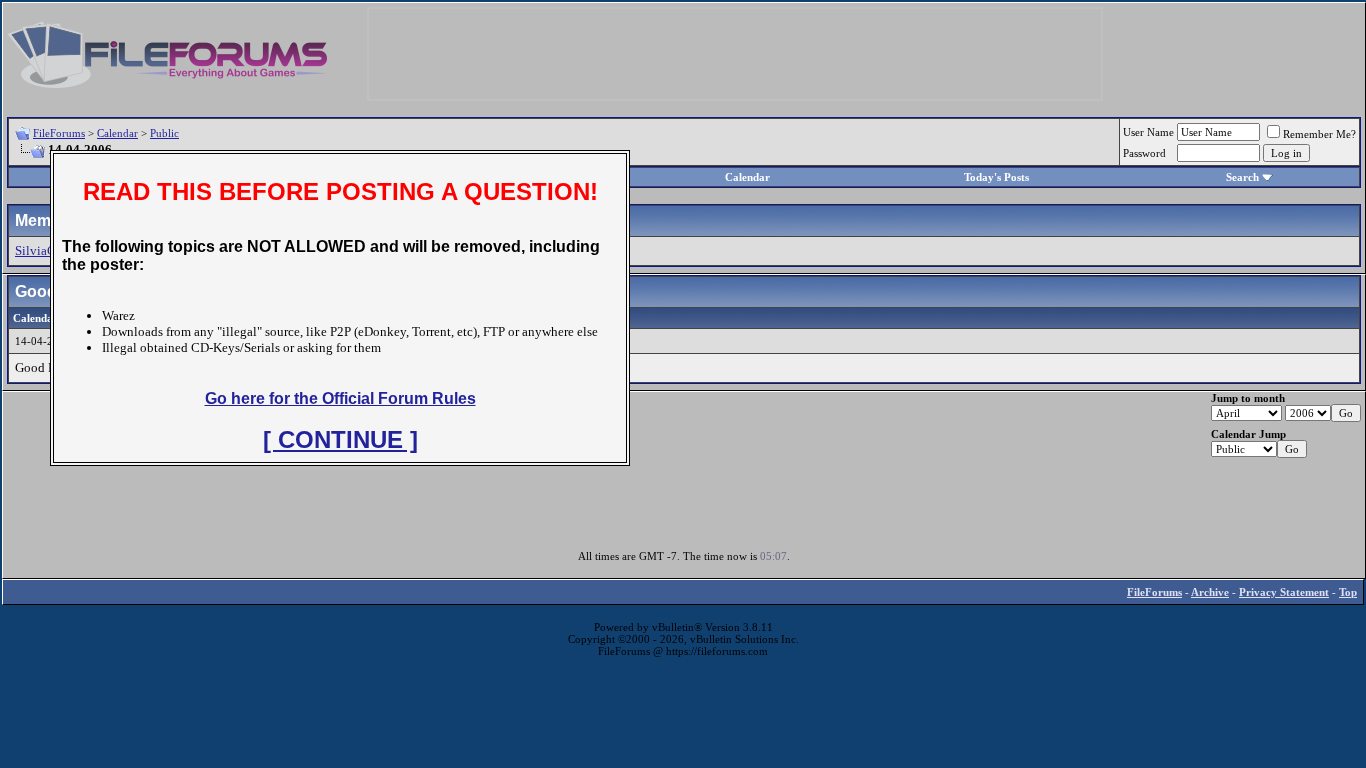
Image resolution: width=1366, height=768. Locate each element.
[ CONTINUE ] (340, 439)
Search (1242, 177)
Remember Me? (1319, 134)
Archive (1210, 592)
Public (164, 133)
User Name (1148, 132)
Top (1348, 592)
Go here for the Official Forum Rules (340, 398)
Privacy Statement (1284, 592)
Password (1144, 153)
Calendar (117, 133)
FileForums (59, 133)
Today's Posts (996, 177)
